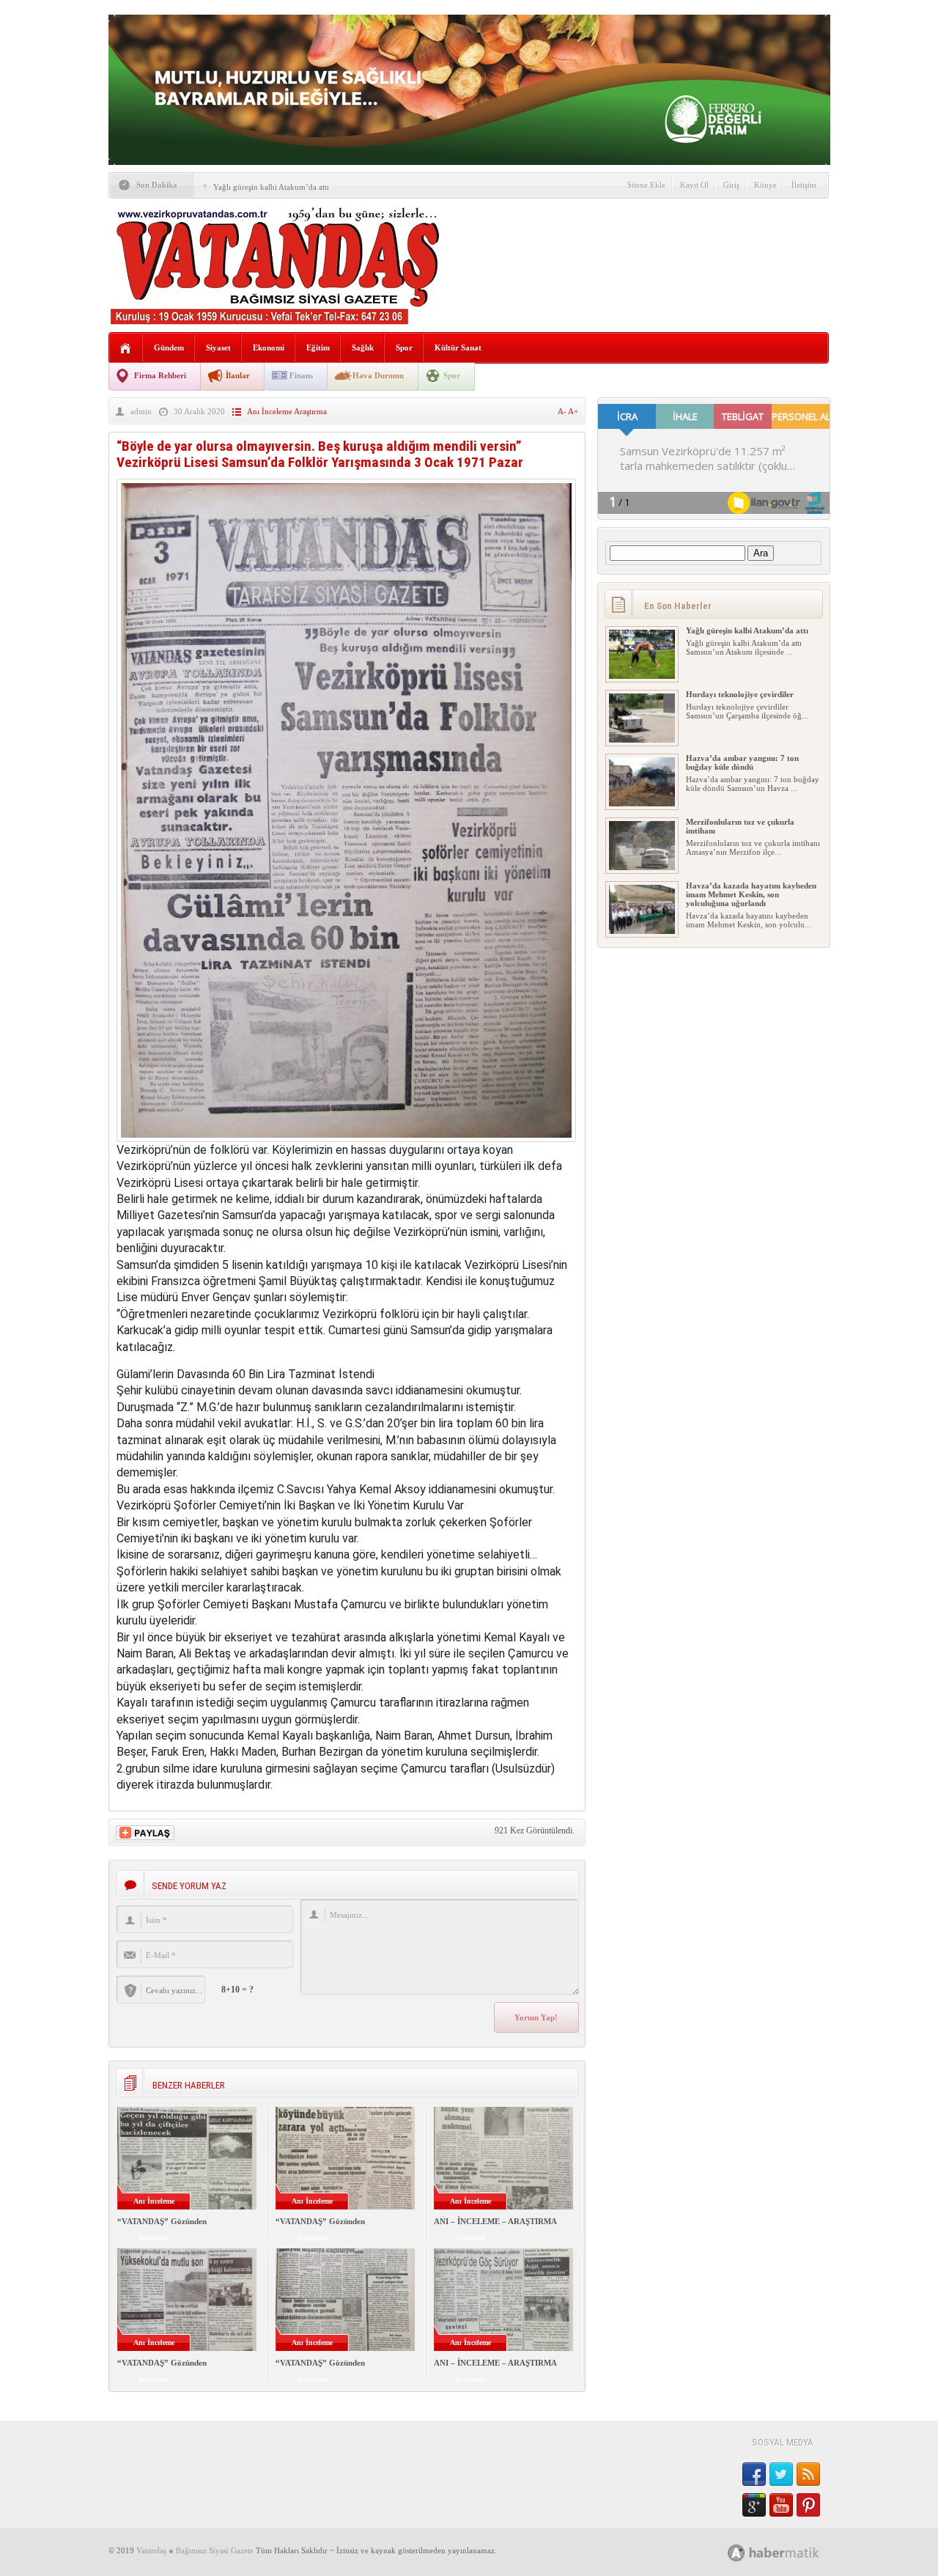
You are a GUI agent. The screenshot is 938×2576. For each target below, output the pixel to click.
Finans (301, 375)
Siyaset (218, 347)
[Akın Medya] (736, 2553)
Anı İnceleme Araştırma (287, 411)
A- (563, 411)
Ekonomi (269, 347)
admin (141, 411)
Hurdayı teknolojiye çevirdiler (740, 694)
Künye (765, 185)
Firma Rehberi (160, 375)
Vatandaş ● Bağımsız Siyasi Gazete (195, 2550)
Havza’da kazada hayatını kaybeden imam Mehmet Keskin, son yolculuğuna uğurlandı (751, 894)
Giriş (731, 185)
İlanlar (238, 375)
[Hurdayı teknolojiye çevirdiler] (642, 740)
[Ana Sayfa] (126, 349)
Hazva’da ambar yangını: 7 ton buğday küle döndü (742, 762)
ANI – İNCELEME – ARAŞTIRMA (495, 2221)
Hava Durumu (378, 375)
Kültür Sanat (458, 347)
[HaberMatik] (790, 2552)
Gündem (169, 347)
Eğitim (318, 347)
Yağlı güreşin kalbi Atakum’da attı (271, 187)
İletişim (804, 185)
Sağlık (363, 347)
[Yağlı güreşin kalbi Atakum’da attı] (642, 676)
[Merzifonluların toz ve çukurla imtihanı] (642, 867)
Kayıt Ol (694, 185)
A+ (573, 411)
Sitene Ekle (646, 185)
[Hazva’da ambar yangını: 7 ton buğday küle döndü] (642, 803)
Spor (404, 347)
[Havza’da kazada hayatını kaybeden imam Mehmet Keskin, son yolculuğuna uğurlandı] (642, 931)
